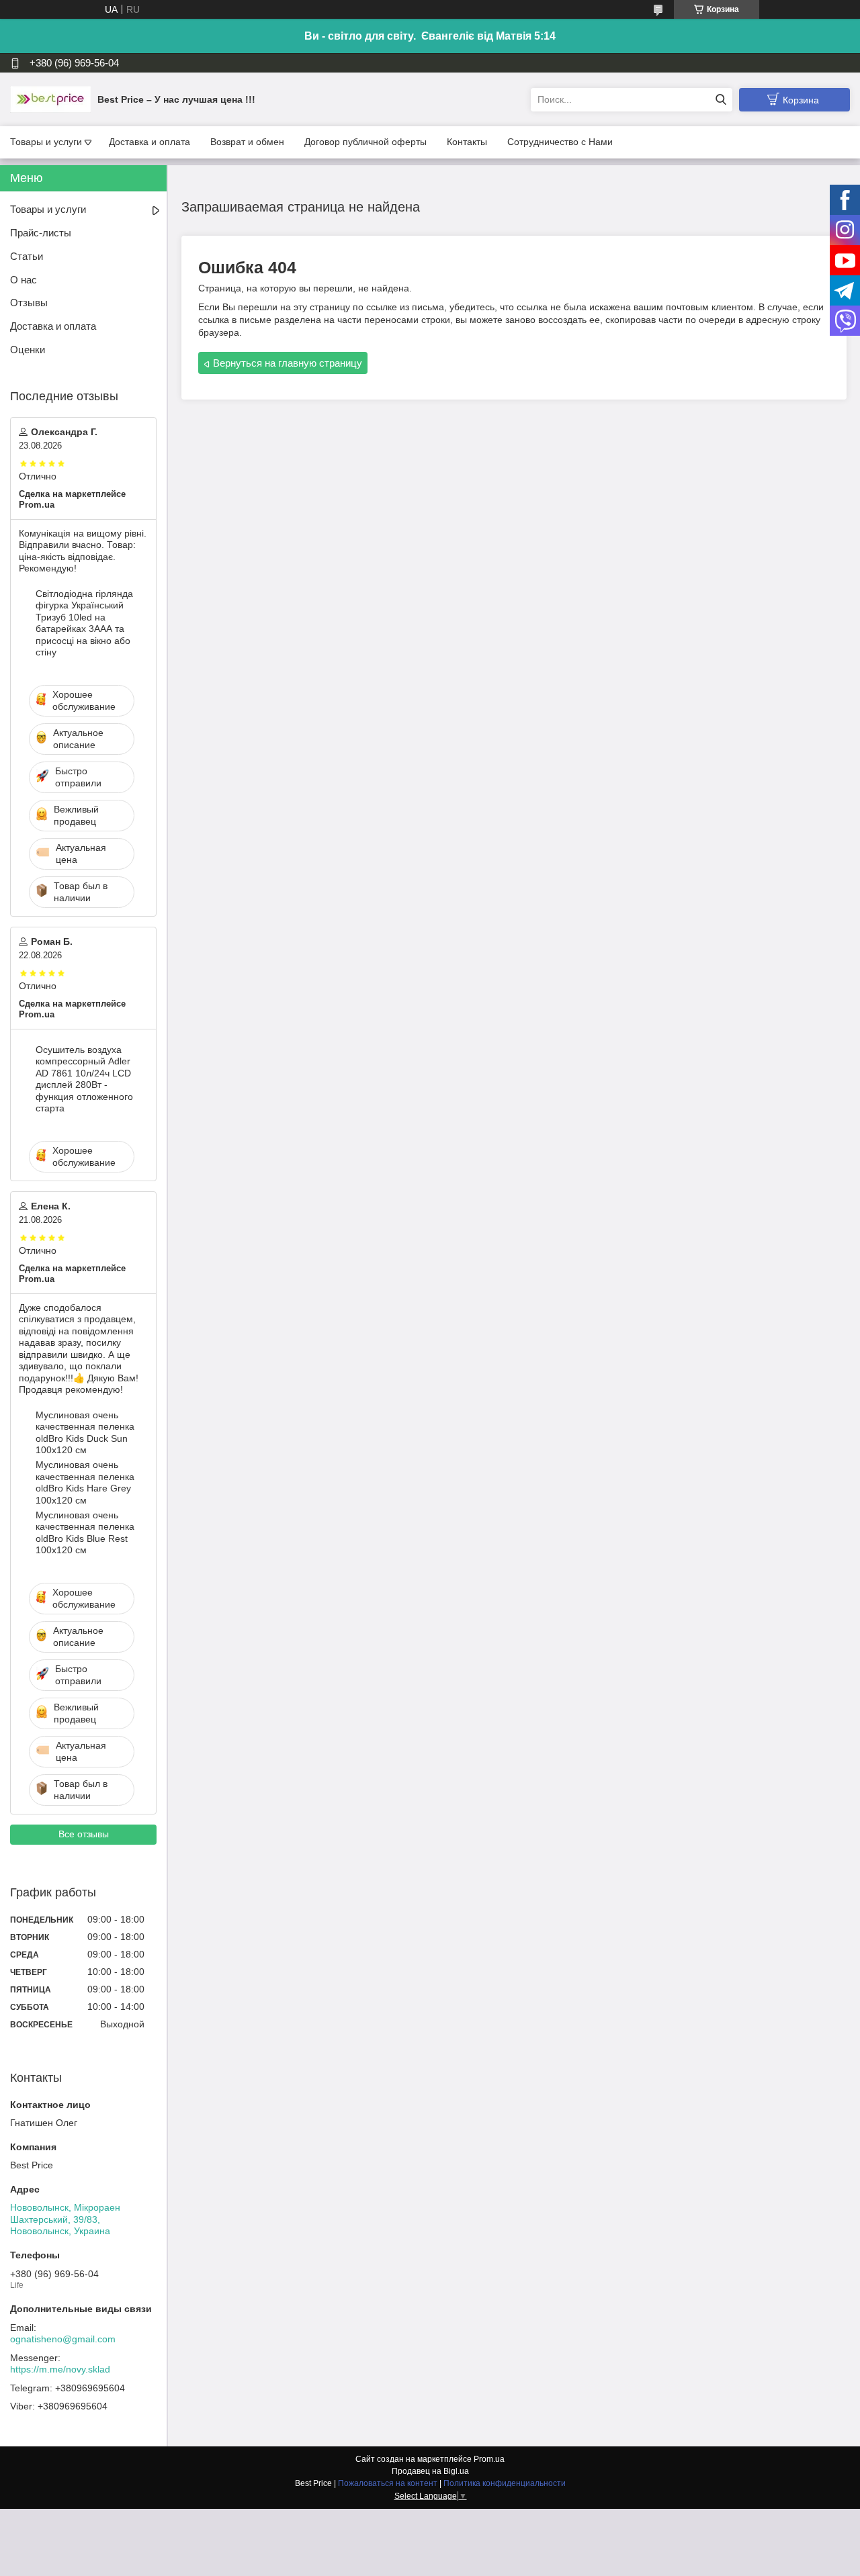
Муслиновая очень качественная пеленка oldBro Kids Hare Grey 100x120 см (85, 1482)
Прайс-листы (41, 233)
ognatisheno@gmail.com (63, 2339)
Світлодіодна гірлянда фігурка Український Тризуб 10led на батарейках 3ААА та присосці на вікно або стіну (84, 623)
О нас (24, 280)
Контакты (467, 142)
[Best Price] (50, 99)
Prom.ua (489, 2459)
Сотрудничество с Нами (560, 142)
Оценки (28, 350)
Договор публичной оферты (365, 142)
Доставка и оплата (149, 142)
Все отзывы (84, 1834)
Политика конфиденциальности (505, 2483)
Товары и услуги (46, 142)
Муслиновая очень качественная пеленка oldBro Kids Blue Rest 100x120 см (85, 1533)
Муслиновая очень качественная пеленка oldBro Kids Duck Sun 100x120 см (85, 1433)
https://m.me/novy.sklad (60, 2369)
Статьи (27, 256)
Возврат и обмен (247, 142)
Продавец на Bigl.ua (430, 2471)
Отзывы (29, 303)
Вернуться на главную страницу (288, 363)
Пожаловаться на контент (388, 2483)
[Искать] (721, 100)
